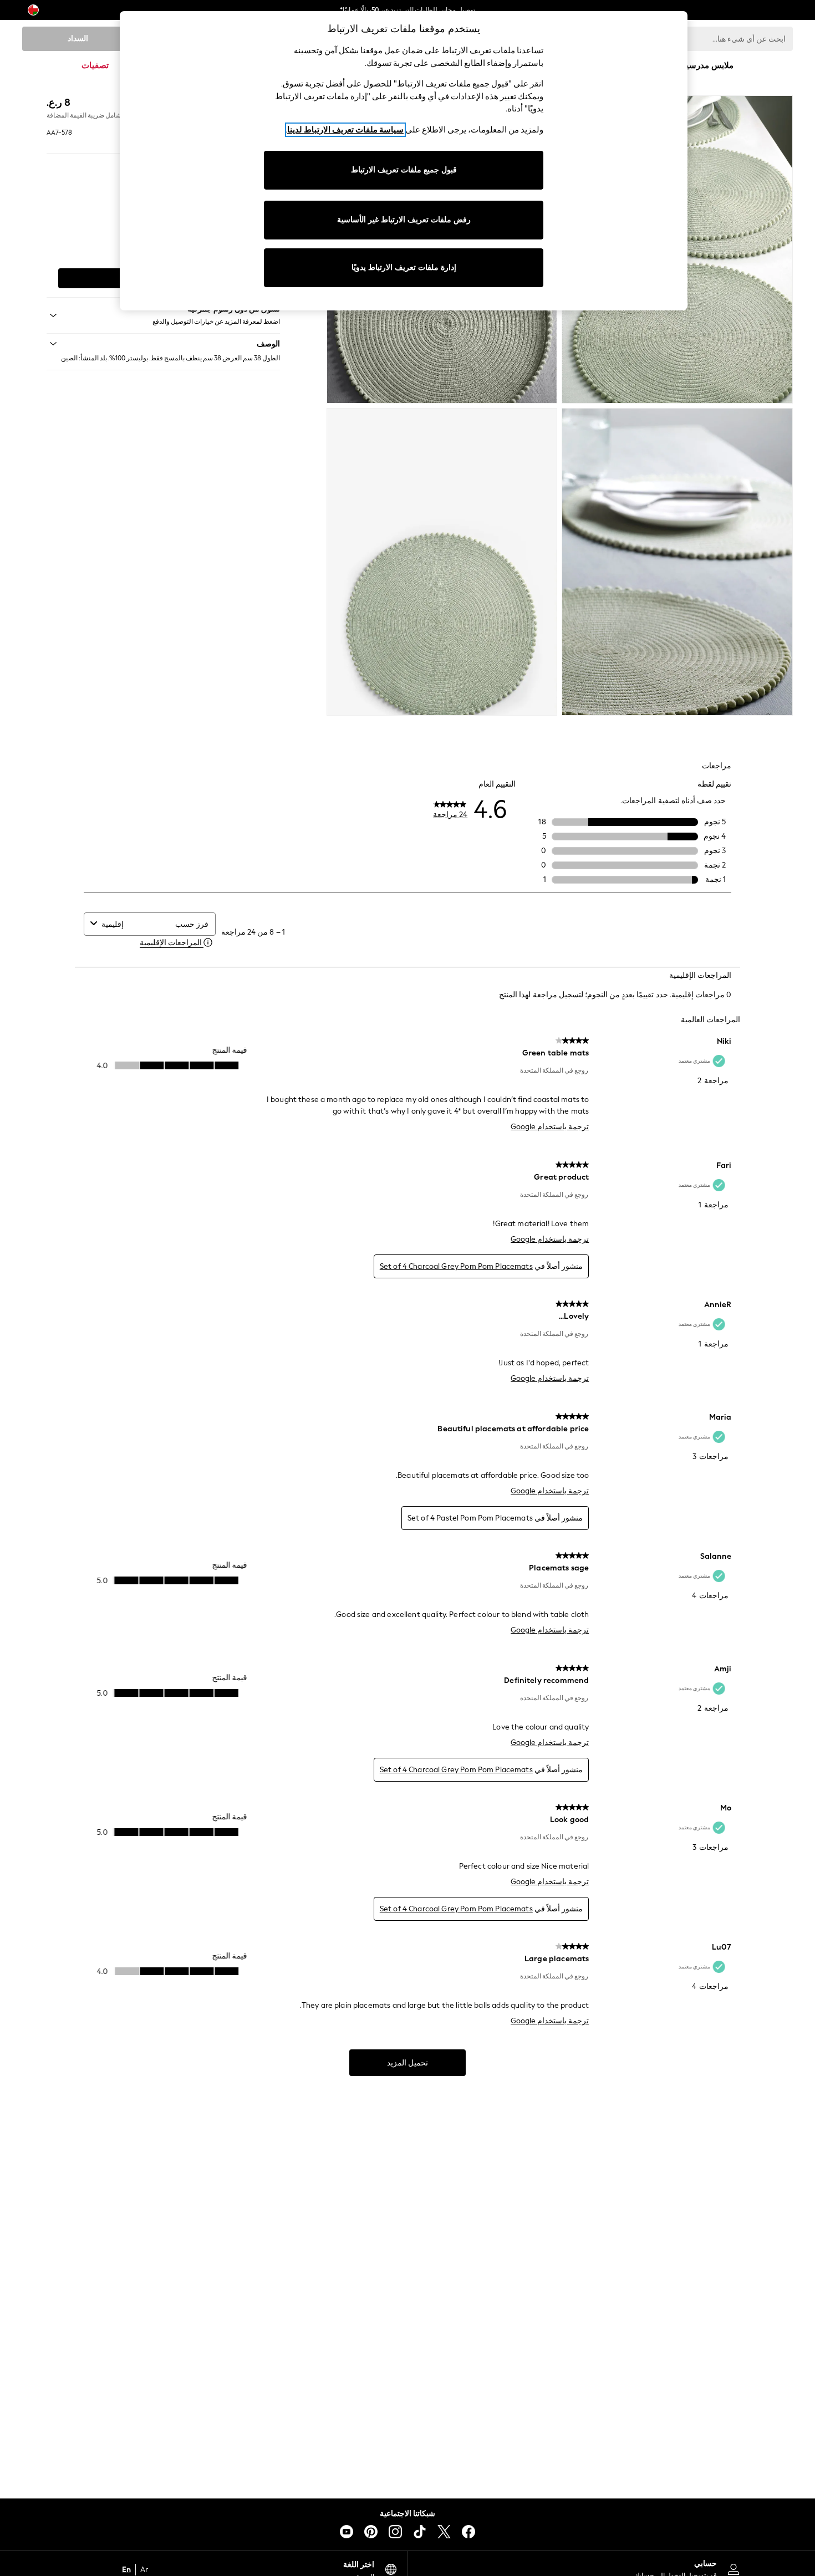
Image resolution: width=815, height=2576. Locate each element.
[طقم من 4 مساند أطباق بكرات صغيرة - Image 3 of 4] (677, 562)
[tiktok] (420, 2532)
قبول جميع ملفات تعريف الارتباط (404, 170)
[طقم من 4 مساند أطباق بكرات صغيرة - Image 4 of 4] (442, 562)
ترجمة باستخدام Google (550, 1127)
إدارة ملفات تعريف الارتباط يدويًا (404, 267)
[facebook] (468, 2532)
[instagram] (395, 2532)
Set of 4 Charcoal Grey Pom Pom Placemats (456, 1266)
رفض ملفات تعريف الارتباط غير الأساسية (404, 220)
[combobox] (136, 924)
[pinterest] (371, 2532)
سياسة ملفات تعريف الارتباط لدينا (345, 130)
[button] (163, 344)
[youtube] (347, 2532)
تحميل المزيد (407, 2063)
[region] (404, 161)
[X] (444, 2532)
